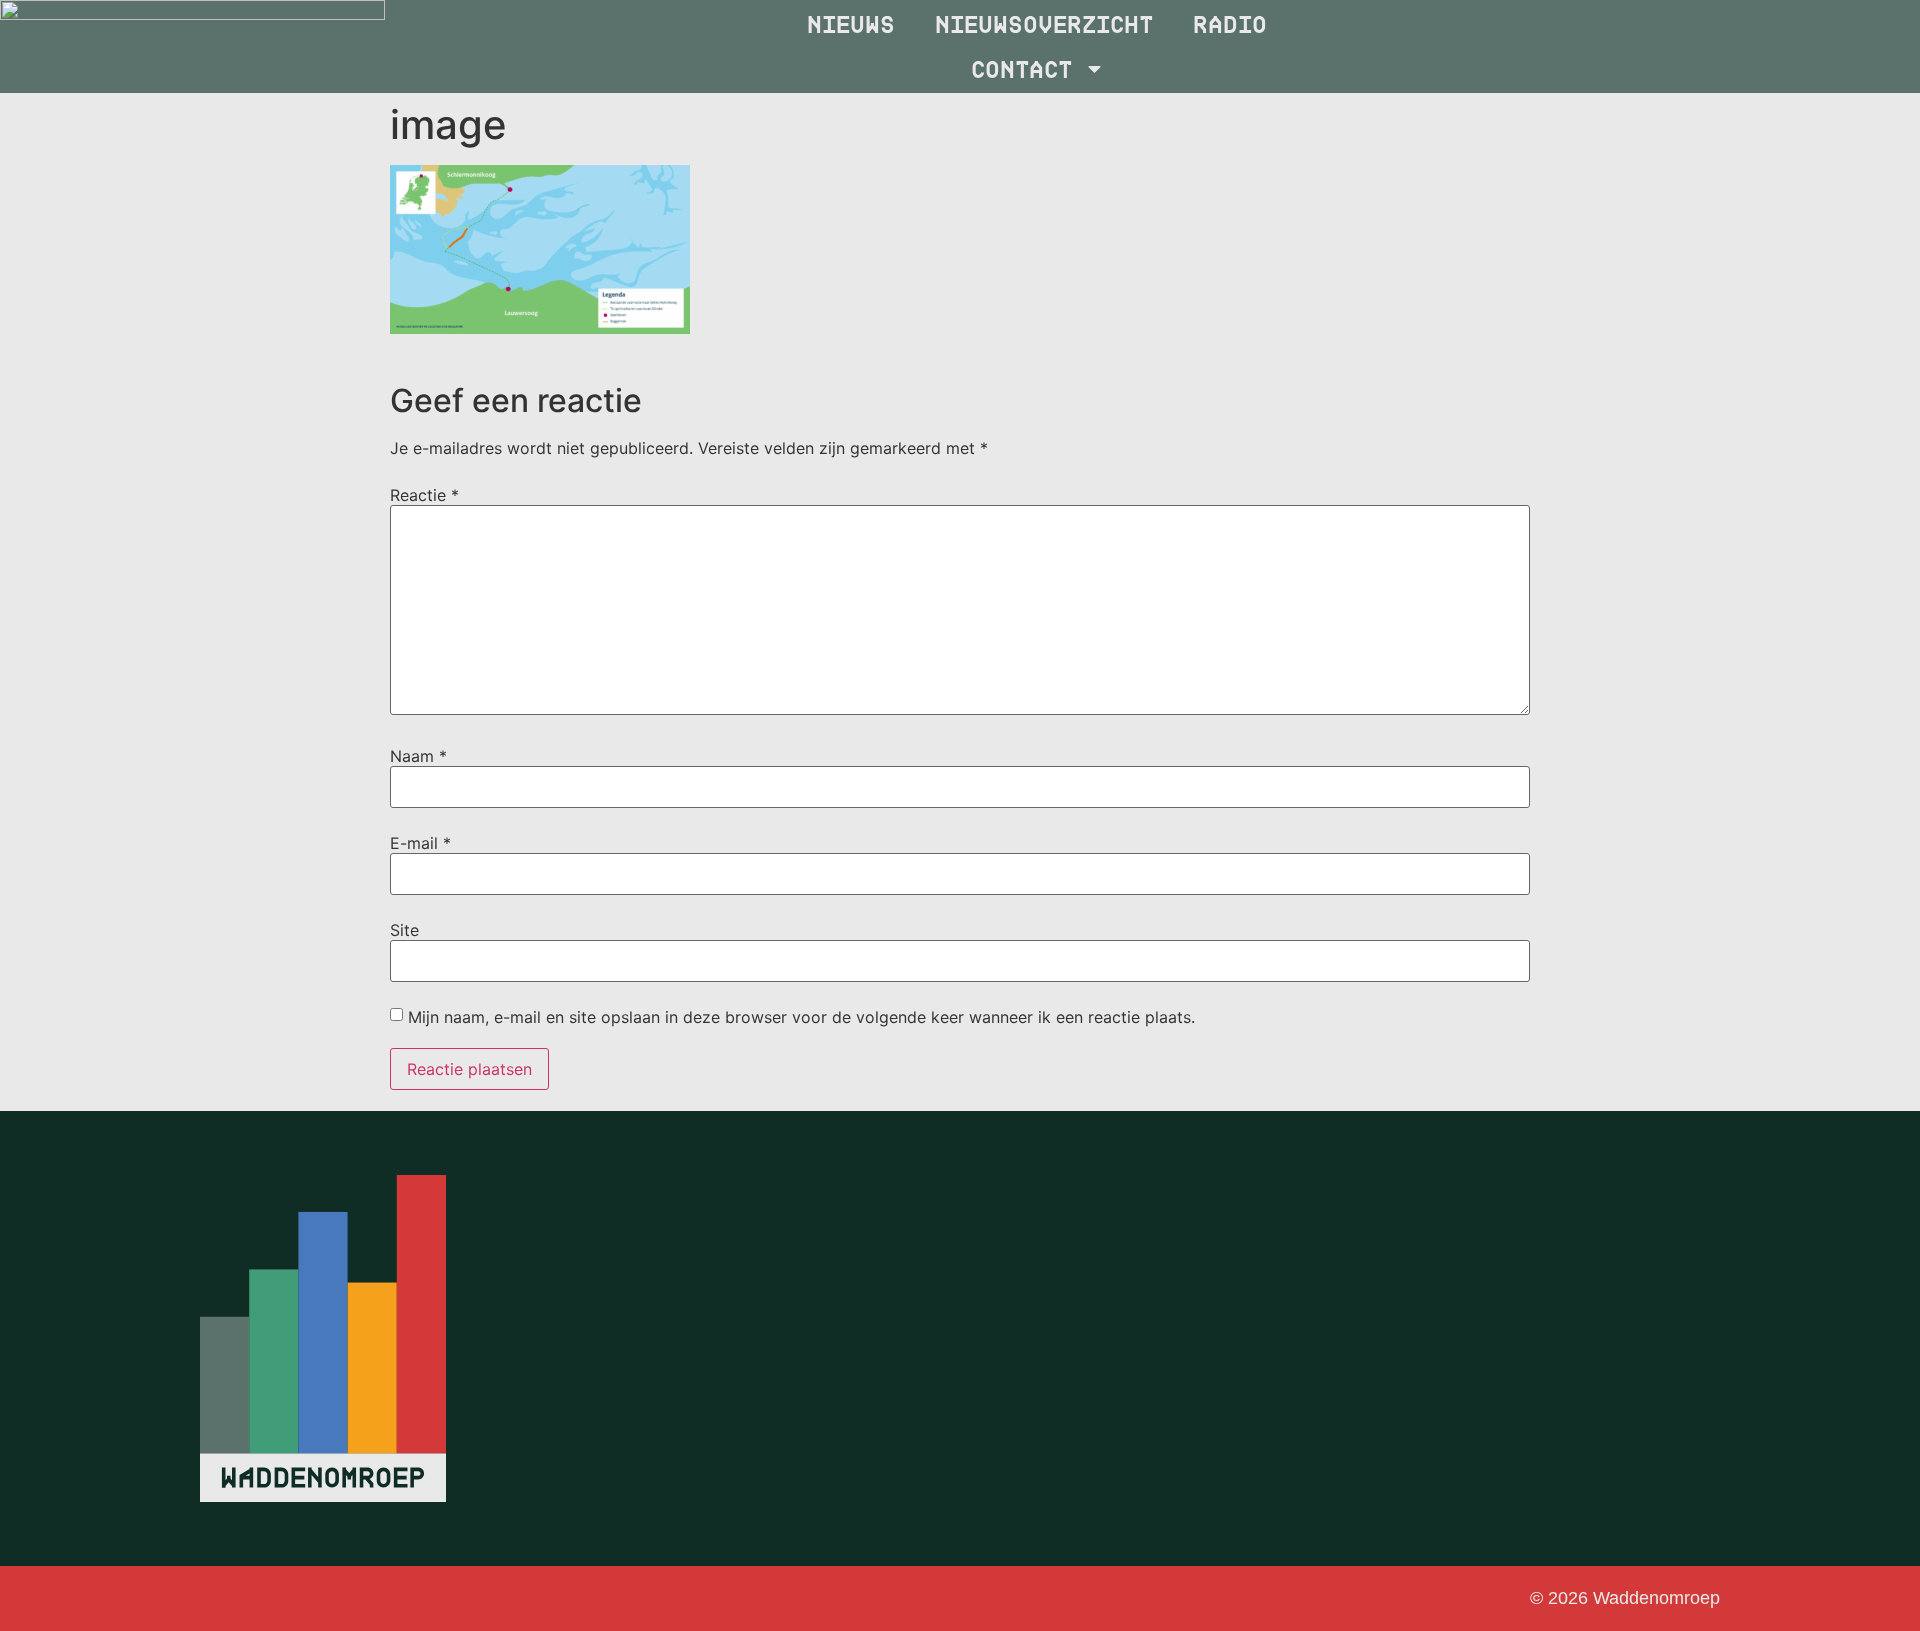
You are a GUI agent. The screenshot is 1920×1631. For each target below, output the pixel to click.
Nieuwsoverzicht (1046, 23)
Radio (1232, 23)
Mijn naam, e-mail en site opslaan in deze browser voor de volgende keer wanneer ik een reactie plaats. (801, 1017)
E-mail (420, 843)
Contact (1023, 68)
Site (404, 930)
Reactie (424, 495)
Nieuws (853, 23)
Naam (418, 756)
